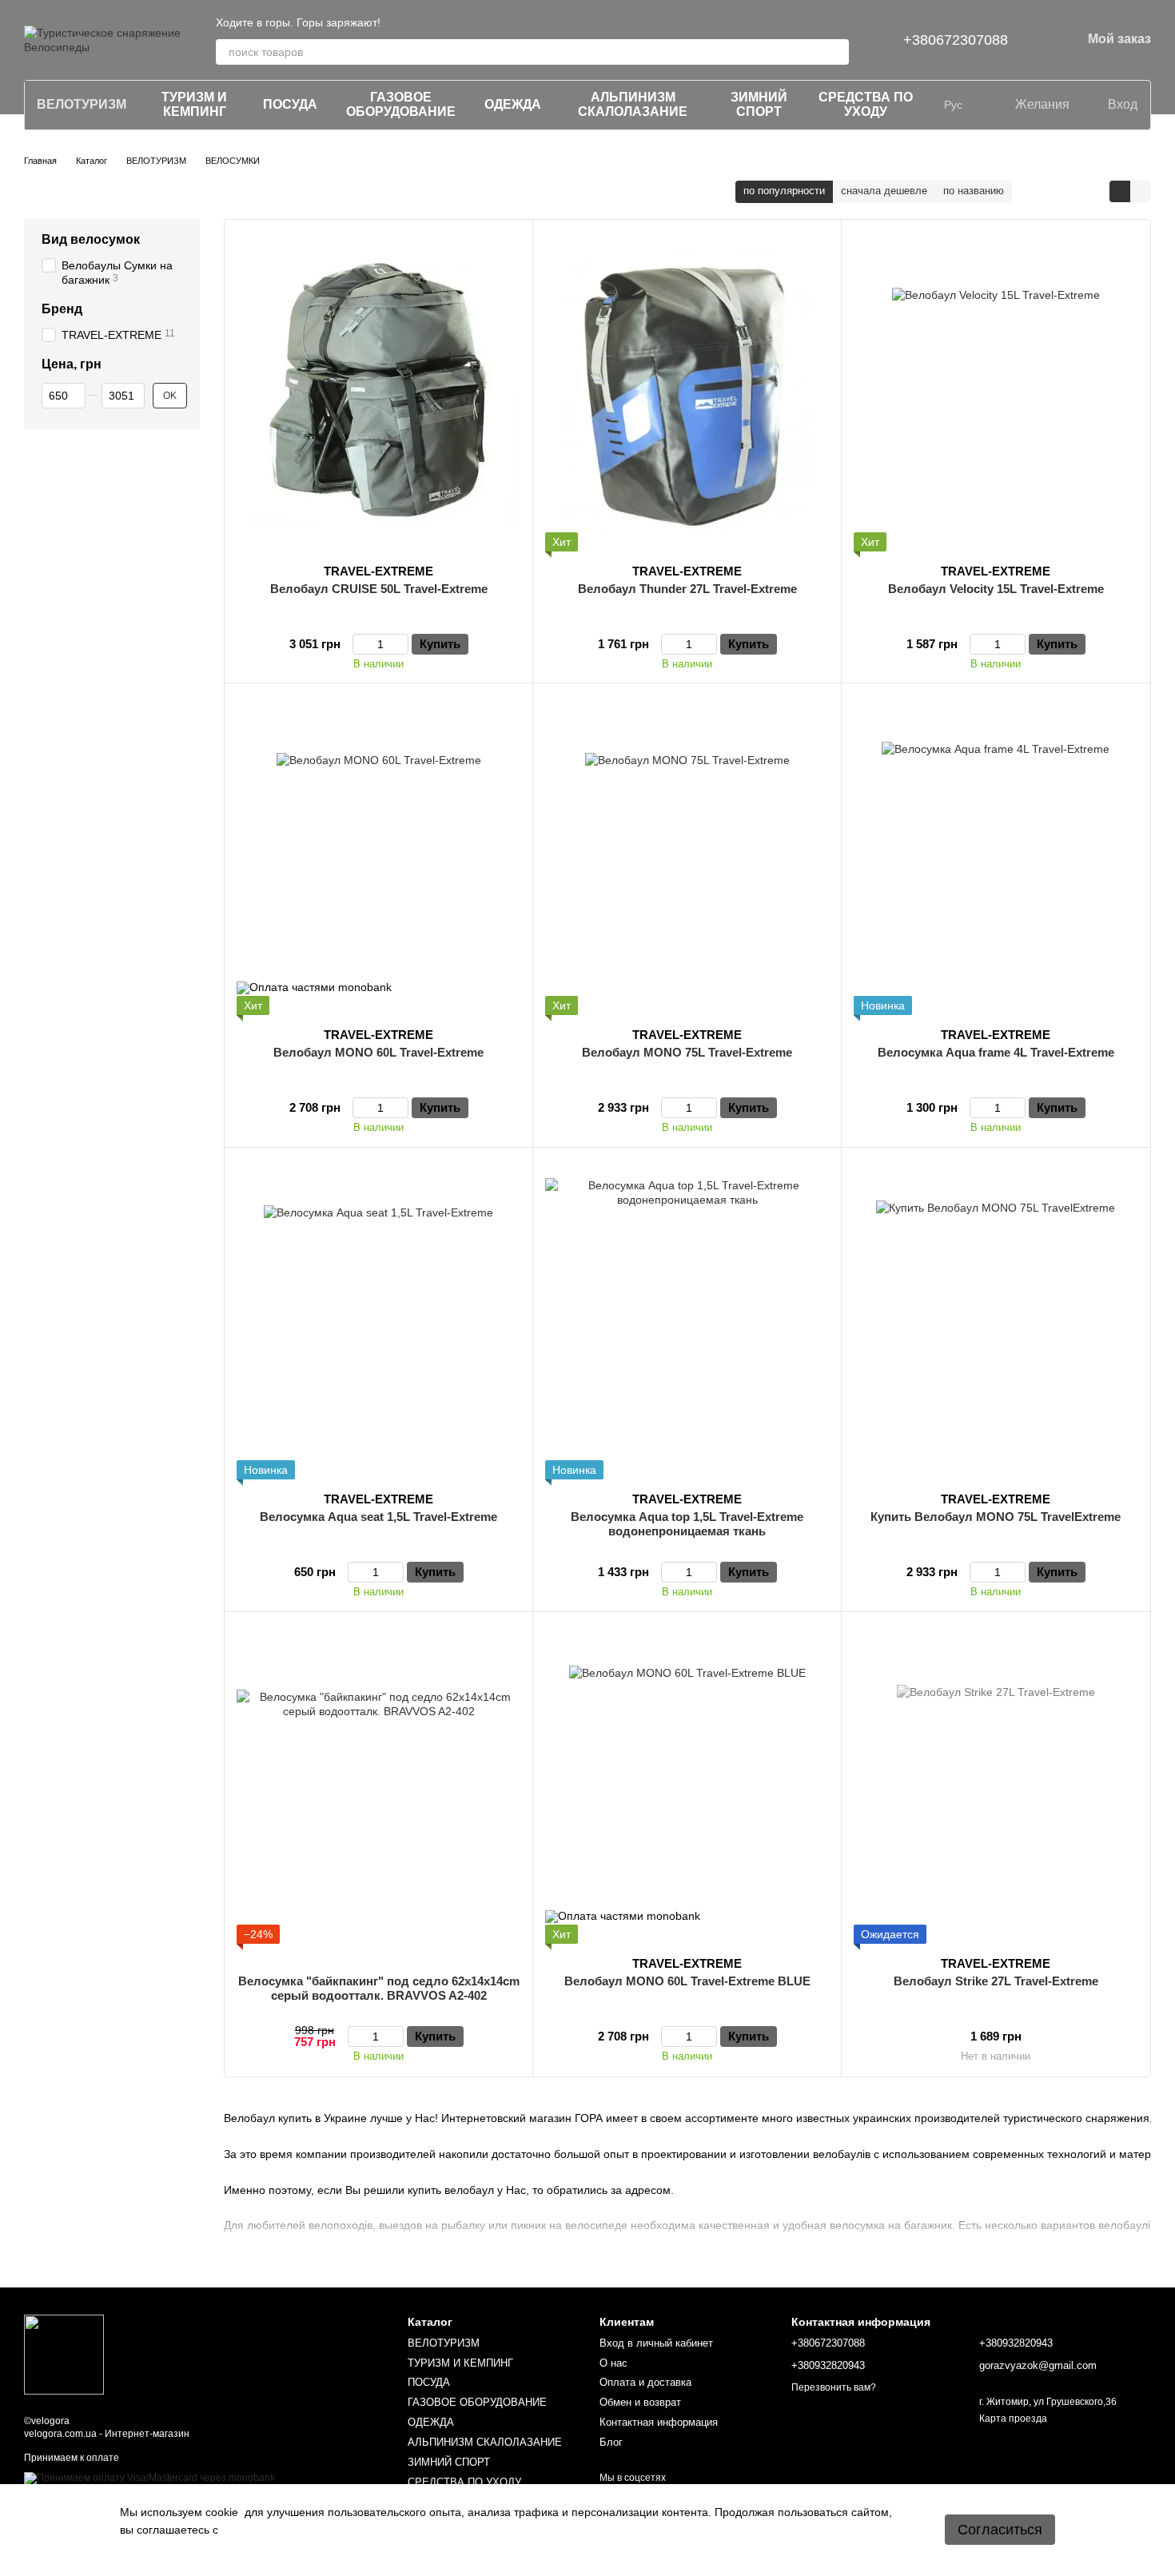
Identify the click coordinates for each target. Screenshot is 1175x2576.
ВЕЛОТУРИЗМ (82, 104)
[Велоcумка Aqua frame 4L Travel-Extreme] (996, 855)
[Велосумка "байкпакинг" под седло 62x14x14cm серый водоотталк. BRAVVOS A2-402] (378, 1784)
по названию (974, 191)
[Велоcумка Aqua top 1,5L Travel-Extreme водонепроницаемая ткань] (687, 1320)
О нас (613, 2363)
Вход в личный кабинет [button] (656, 2343)
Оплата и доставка (645, 2382)
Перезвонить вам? (834, 2387)
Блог (611, 2442)
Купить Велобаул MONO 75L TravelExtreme (996, 1517)
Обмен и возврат (640, 2402)
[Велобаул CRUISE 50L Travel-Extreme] (378, 392)
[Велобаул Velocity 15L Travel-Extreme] (996, 392)
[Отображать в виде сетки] (1120, 191)
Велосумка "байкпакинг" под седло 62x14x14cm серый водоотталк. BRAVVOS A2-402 (379, 1988)
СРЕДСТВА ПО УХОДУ (866, 104)
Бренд (62, 309)
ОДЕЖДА (513, 104)
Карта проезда (1013, 2419)
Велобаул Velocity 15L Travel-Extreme (996, 589)
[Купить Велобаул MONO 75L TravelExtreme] (996, 1320)
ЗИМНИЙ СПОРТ (759, 104)
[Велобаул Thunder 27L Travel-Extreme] (687, 392)
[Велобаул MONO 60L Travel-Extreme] (378, 855)
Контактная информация (659, 2422)
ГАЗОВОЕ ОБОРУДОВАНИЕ (401, 104)
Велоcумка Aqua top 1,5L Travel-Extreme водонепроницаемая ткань (687, 1524)
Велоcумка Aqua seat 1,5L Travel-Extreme (378, 1517)
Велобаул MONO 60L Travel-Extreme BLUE (687, 1981)
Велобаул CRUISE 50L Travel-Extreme (379, 589)
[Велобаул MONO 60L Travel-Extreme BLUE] (687, 1784)
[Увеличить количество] (401, 644)
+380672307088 (956, 40)
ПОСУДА (290, 104)
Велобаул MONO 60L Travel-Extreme (378, 1052)
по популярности (784, 191)
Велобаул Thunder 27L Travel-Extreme (687, 589)
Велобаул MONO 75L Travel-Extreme (687, 1052)
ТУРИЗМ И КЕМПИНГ (194, 104)
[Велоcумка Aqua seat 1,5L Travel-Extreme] (378, 1320)
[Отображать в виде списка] (1141, 191)
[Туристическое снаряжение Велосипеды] (64, 2354)
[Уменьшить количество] (360, 644)
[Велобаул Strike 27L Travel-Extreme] (996, 1784)
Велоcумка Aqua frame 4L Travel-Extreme (996, 1052)
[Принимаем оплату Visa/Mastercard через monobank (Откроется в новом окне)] (149, 2478)
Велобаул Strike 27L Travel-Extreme (996, 1981)
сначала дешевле (884, 191)
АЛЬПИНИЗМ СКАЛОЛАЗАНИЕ (633, 104)
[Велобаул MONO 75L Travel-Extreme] (687, 855)
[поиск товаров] (836, 52)
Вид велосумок (91, 239)
